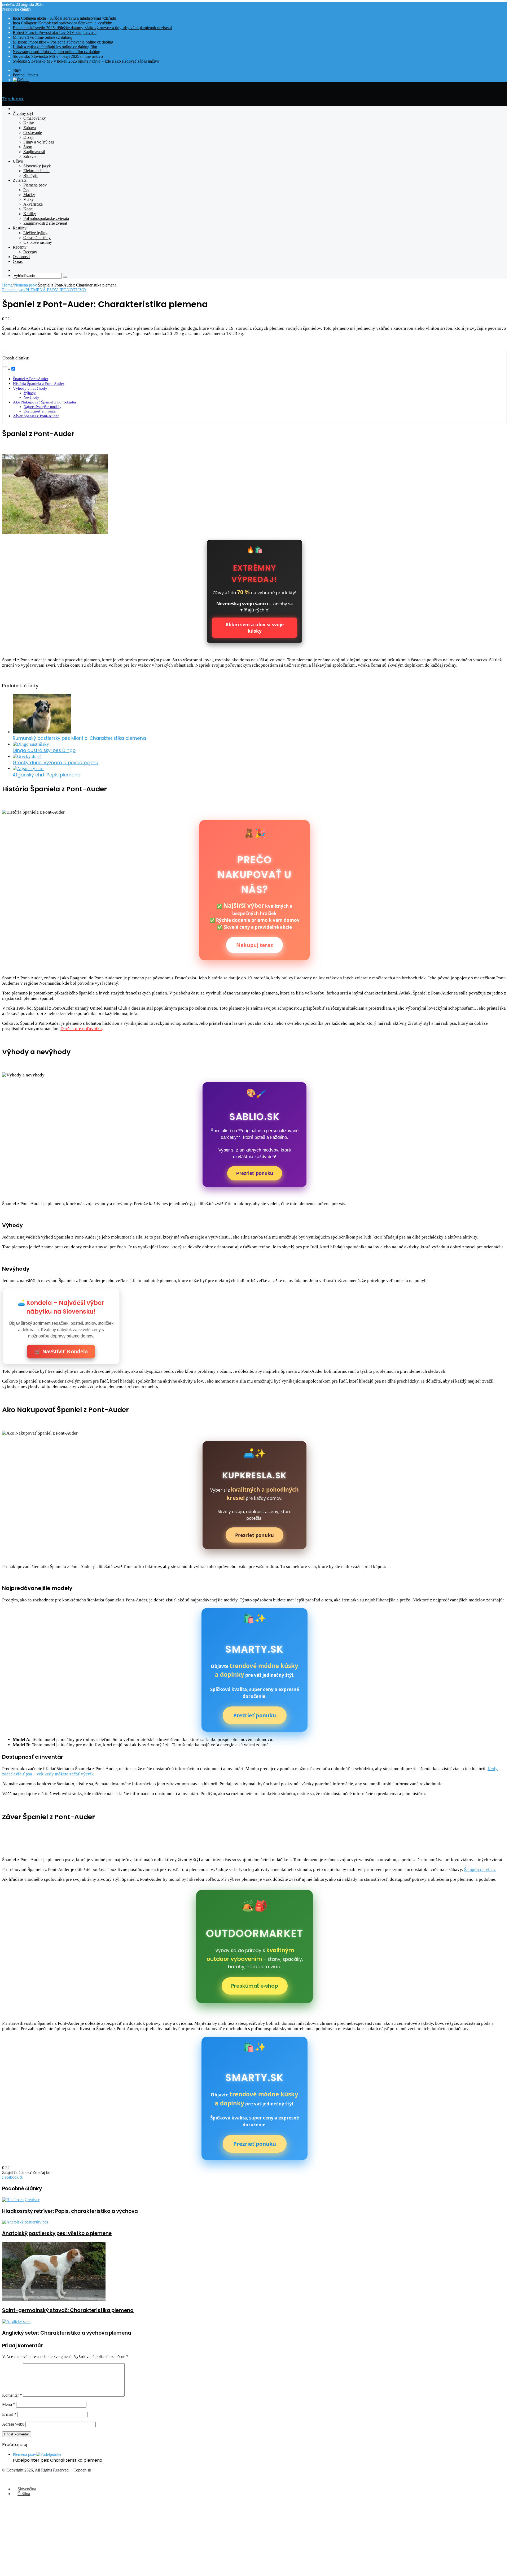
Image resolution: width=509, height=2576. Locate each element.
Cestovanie (33, 133)
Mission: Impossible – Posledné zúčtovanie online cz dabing (63, 42)
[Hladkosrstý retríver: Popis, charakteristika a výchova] (21, 2200)
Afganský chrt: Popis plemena (47, 775)
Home (7, 285)
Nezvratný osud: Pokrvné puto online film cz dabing (56, 52)
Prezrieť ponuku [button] (255, 1173)
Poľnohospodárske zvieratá (46, 218)
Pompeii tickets (25, 75)
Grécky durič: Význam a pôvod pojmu (56, 763)
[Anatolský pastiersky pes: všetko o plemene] (25, 2222)
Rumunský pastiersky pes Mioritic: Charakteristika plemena (79, 738)
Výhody (30, 393)
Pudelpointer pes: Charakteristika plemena (58, 2460)
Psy (26, 190)
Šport (28, 147)
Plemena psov (35, 185)
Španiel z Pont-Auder (31, 379)
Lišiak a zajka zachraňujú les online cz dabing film (55, 47)
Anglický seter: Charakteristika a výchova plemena (67, 2333)
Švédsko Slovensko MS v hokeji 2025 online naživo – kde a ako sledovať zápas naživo (86, 61)
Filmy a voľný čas (39, 142)
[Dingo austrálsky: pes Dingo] (31, 744)
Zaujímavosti (34, 152)
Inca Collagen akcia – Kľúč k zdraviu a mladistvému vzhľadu (64, 18)
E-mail (9, 2414)
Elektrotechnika (36, 171)
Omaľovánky (35, 118)
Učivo (18, 161)
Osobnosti (21, 257)
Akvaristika (33, 204)
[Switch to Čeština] (21, 80)
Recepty (20, 247)
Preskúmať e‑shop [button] (255, 1986)
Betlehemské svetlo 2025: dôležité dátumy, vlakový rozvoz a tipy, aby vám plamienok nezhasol (92, 28)
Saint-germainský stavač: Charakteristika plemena (68, 2310)
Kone (28, 209)
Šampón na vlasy (480, 1869)
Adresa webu (13, 2424)
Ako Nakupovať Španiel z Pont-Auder (45, 402)
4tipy (17, 70)
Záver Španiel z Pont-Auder (36, 416)
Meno (9, 2405)
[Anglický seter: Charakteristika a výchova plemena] (16, 2321)
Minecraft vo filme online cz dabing (43, 37)
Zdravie (30, 156)
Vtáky (28, 199)
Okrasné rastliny (37, 238)
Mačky (29, 195)
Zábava (30, 128)
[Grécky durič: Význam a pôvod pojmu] (27, 756)
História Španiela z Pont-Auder (39, 383)
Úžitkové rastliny (38, 242)
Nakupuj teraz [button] (254, 945)
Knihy (29, 123)
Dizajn (29, 137)
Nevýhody (31, 398)
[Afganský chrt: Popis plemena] (28, 769)
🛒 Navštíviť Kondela (61, 1352)
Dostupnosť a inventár (40, 411)
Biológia (30, 175)
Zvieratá (20, 180)
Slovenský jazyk (37, 166)
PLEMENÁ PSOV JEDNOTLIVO (56, 290)
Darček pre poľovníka (81, 1029)
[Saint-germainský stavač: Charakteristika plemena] (54, 2299)
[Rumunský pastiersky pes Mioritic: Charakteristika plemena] (42, 732)
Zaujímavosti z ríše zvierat (45, 223)
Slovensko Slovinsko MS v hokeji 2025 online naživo (58, 56)
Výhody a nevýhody (30, 388)
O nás (18, 261)
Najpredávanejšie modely (42, 407)
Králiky (30, 214)
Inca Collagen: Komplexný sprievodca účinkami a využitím (62, 23)
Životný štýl (23, 113)
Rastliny (20, 228)
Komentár (12, 2395)
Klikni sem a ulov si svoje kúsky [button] (255, 628)
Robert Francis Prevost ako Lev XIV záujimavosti (55, 32)
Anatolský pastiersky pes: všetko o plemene (57, 2233)
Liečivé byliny (35, 233)
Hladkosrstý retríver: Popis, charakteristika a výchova (70, 2211)
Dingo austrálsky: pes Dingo (44, 750)
